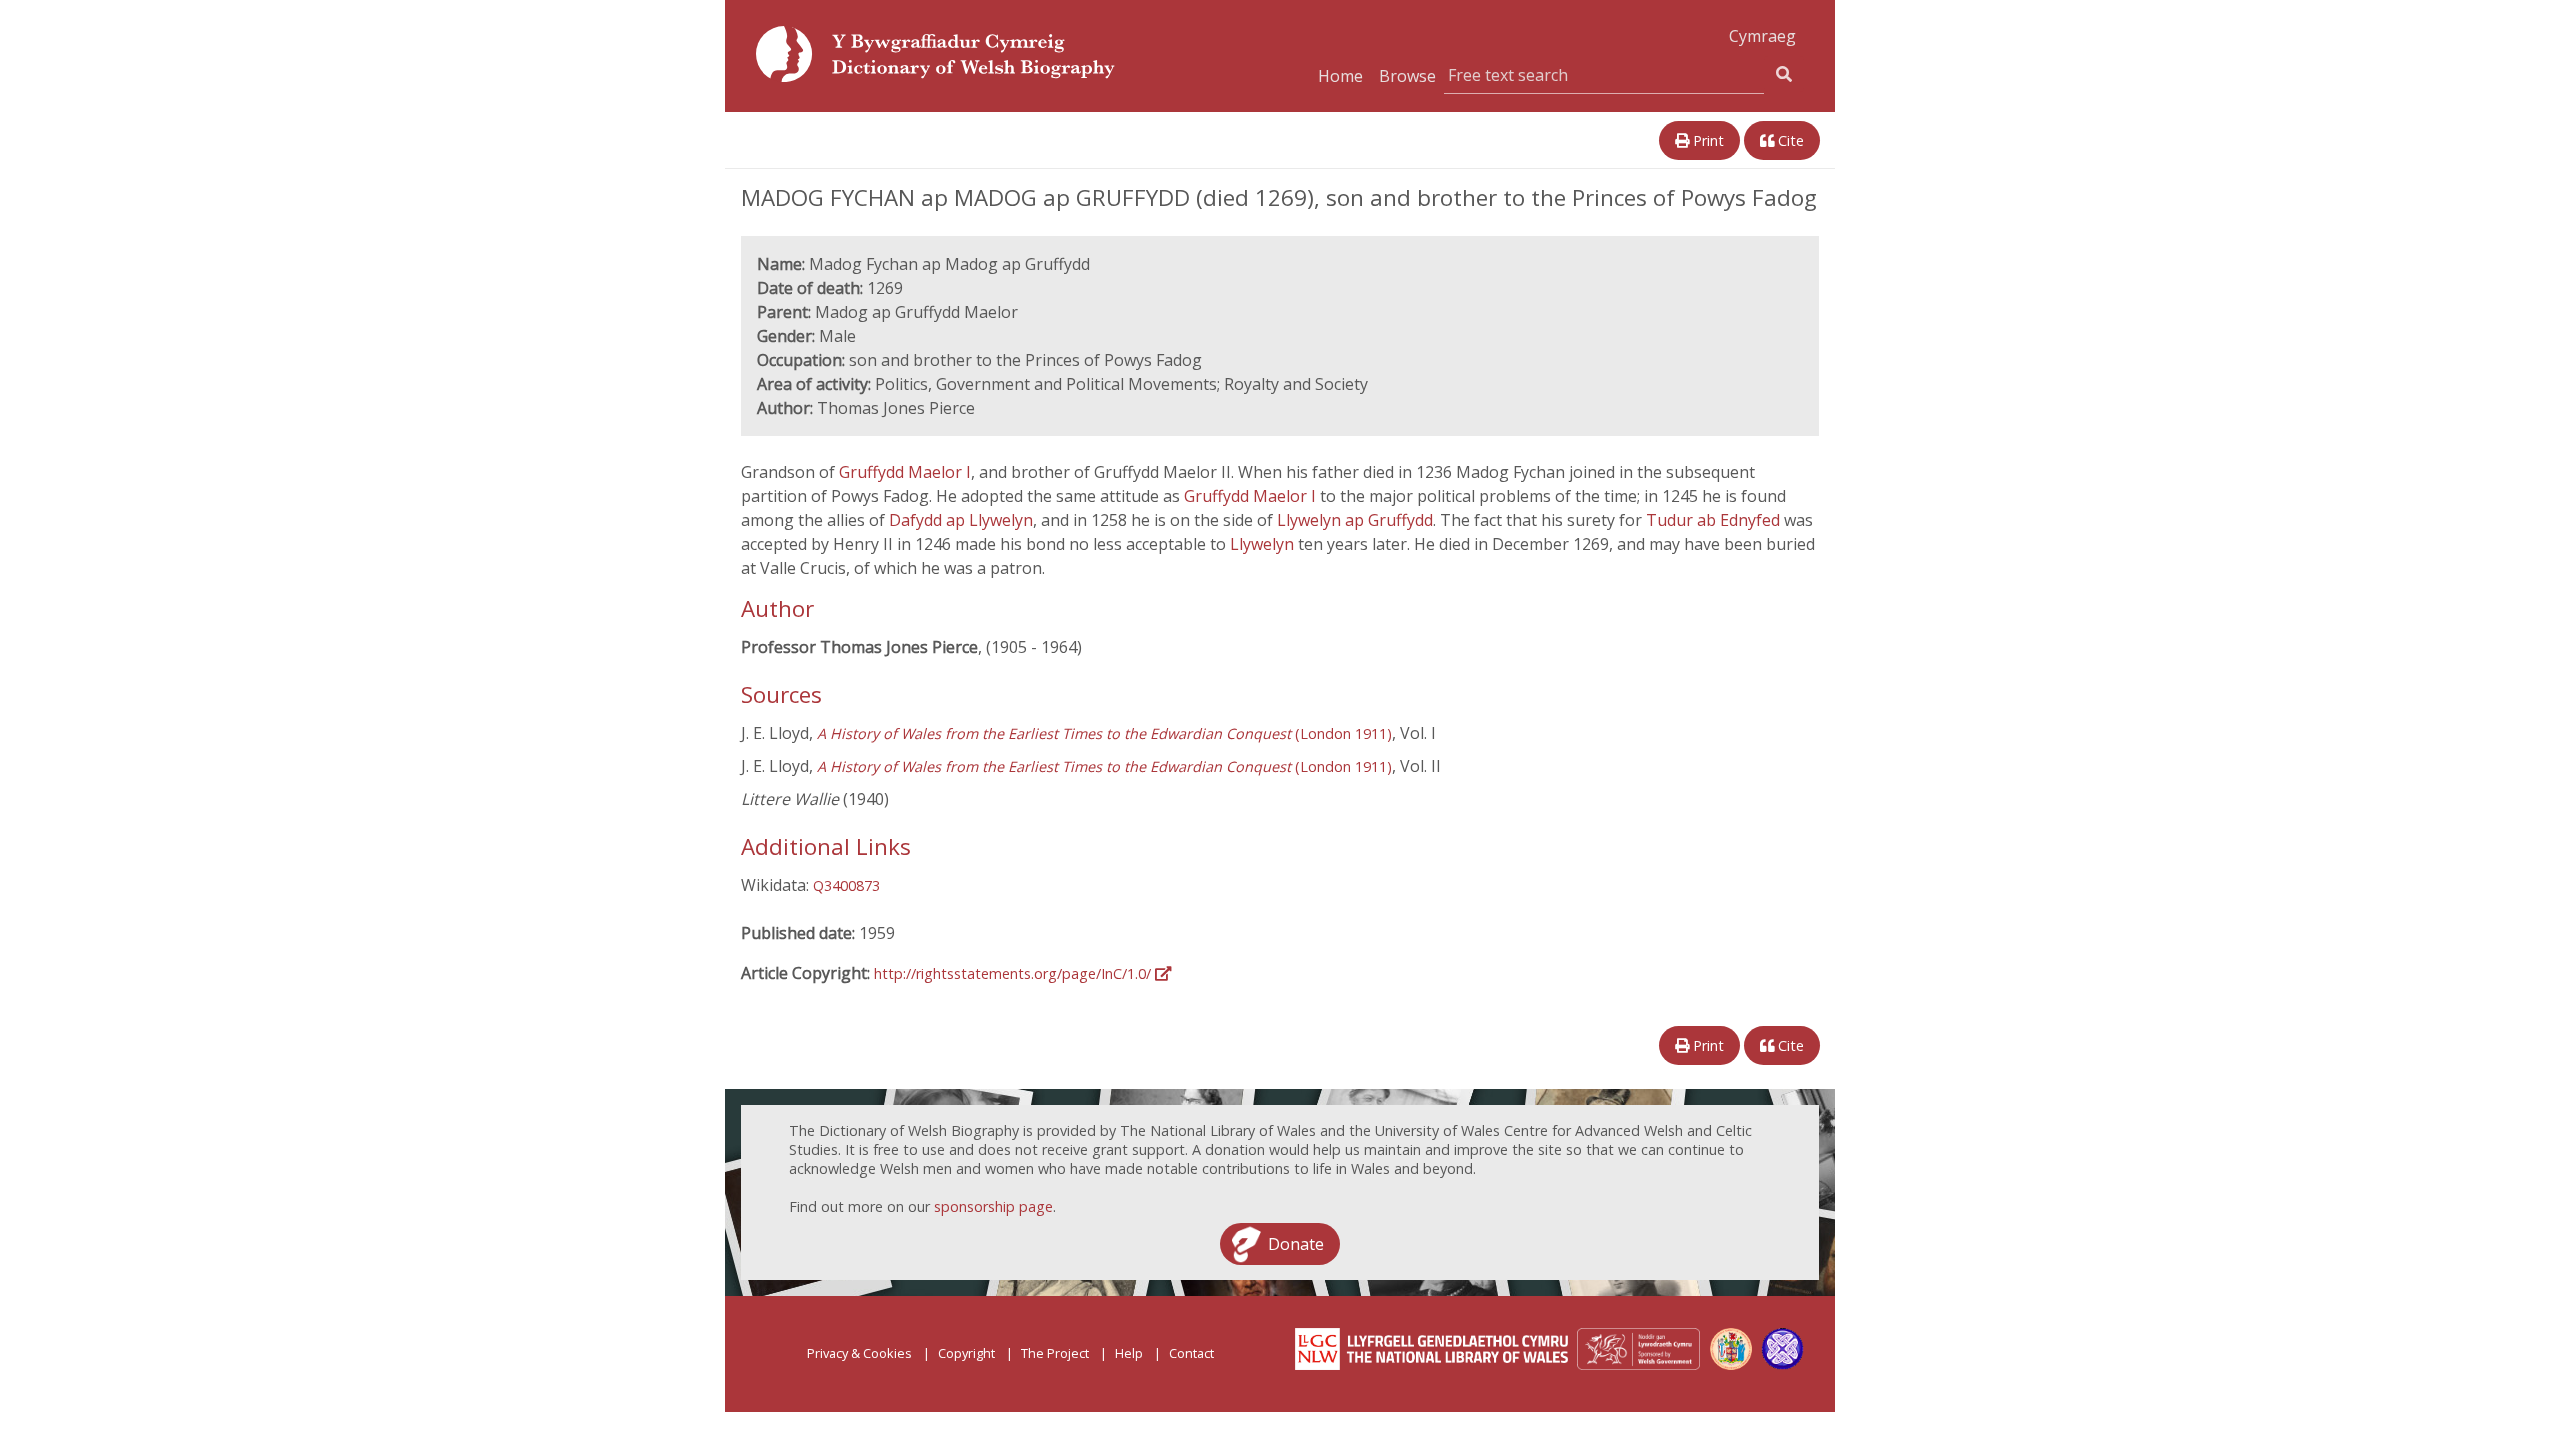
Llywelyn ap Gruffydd (1355, 520)
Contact (1191, 1353)
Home (1340, 76)
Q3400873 (846, 885)
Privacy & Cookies (859, 1353)
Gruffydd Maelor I (905, 472)
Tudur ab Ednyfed (1715, 520)
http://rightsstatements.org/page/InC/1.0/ (1014, 973)
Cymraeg (1762, 36)
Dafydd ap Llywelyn (961, 520)
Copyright (966, 1353)
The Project (1055, 1353)
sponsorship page (993, 1206)
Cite (1789, 140)
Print (1706, 140)
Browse (1407, 76)
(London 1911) (1104, 733)
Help (1129, 1353)
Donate (1296, 1244)
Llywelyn (1264, 544)
